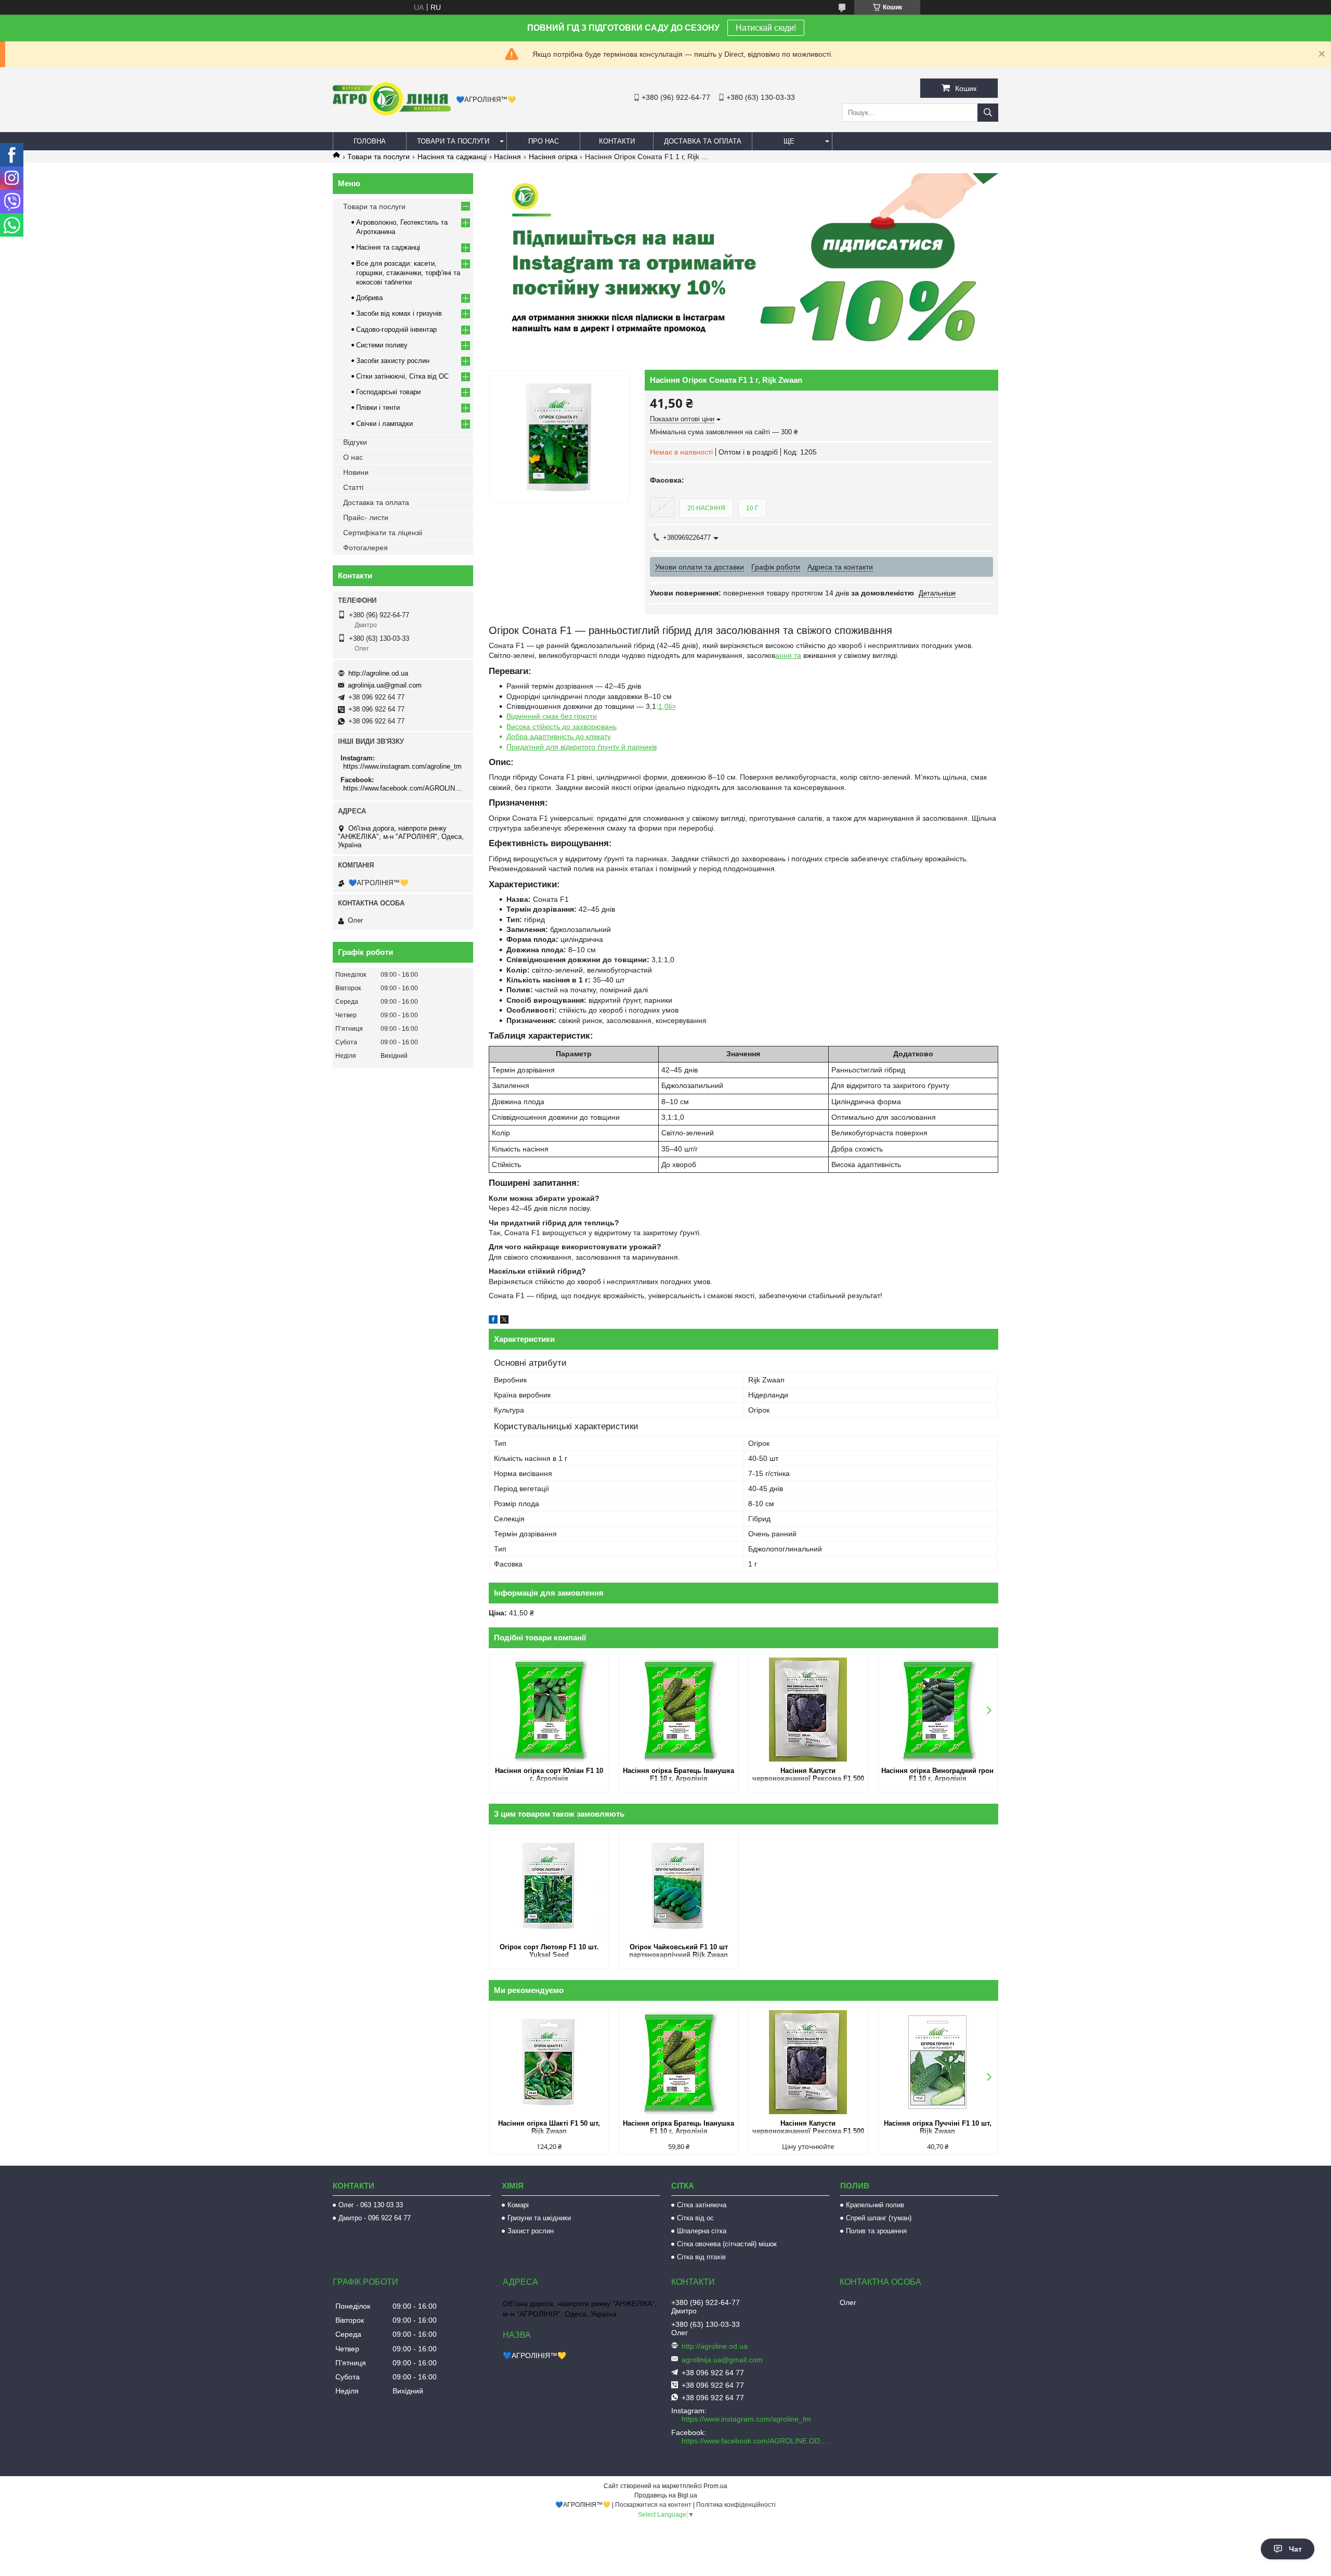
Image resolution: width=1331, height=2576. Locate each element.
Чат (1295, 2549)
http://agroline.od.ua (378, 673)
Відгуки (355, 442)
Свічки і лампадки (384, 424)
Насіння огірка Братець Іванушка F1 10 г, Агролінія (678, 1775)
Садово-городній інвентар (396, 329)
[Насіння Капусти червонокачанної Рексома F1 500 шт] (808, 1710)
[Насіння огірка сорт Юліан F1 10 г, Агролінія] (549, 1710)
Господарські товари (388, 392)
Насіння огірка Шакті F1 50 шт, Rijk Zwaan (549, 2127)
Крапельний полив (875, 2205)
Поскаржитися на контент (653, 2505)
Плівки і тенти (378, 407)
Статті (353, 487)
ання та (788, 655)
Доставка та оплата (703, 141)
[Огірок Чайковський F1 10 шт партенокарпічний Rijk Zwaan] (679, 1886)
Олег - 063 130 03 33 (371, 2205)
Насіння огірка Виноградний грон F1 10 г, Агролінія (937, 1775)
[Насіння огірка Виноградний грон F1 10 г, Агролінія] (938, 1710)
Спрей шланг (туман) (879, 2218)
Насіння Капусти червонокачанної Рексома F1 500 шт (808, 1775)
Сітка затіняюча (702, 2205)
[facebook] (493, 1321)
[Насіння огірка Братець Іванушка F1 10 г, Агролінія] (679, 1710)
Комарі (518, 2205)
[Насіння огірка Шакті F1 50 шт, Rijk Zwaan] (549, 2062)
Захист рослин (531, 2231)
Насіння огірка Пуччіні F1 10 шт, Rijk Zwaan (938, 2127)
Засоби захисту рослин (393, 361)
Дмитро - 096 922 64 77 (375, 2218)
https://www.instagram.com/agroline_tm (402, 766)
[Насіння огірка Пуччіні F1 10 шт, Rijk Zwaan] (938, 2062)
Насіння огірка (553, 157)
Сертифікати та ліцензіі (383, 533)
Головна (370, 141)
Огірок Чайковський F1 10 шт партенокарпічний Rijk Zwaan (678, 1951)
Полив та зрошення (876, 2231)
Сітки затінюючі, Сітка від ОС (402, 376)
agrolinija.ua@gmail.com (385, 685)
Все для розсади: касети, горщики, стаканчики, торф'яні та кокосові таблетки (408, 273)
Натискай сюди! (766, 28)
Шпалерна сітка (702, 2231)
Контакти (617, 141)
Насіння (507, 157)
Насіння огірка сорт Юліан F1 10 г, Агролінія (549, 1775)
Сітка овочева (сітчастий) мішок (727, 2244)
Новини (356, 472)
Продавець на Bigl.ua (666, 2495)
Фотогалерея (366, 548)
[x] (504, 1321)
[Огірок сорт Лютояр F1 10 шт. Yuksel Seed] (549, 1886)
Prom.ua (715, 2486)
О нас (353, 457)
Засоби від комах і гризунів (399, 313)
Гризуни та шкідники (539, 2218)
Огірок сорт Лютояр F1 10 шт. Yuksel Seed (549, 1951)
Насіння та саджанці (452, 157)
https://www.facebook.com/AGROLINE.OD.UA (404, 788)
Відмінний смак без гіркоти (552, 716)
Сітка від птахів (701, 2257)
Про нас (544, 141)
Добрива (369, 298)
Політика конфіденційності (736, 2505)
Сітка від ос (695, 2218)
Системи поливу (382, 345)
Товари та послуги (453, 141)
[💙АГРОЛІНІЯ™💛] (392, 113)
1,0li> (667, 706)
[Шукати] (988, 113)
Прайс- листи (366, 517)
